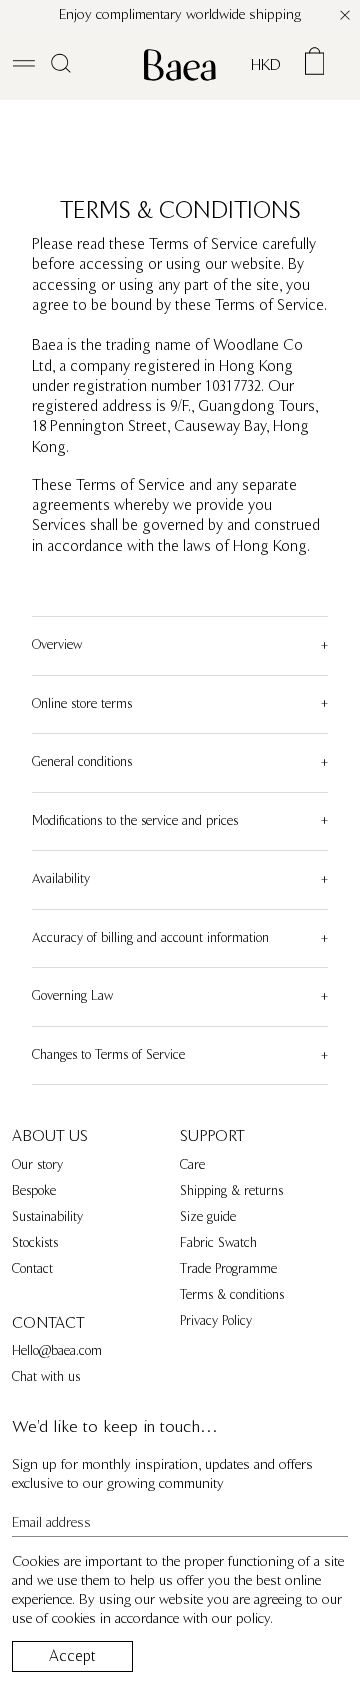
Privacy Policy (216, 1321)
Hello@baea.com (57, 1351)
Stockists (35, 1243)
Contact (32, 1269)
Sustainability (47, 1217)
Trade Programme (228, 1269)
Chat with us (46, 1377)
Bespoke (34, 1191)
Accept (72, 1656)
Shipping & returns (231, 1191)
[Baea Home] (180, 65)
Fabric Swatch (218, 1243)
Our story (37, 1165)
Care (192, 1165)
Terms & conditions (232, 1295)
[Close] (345, 15)
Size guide (208, 1217)
